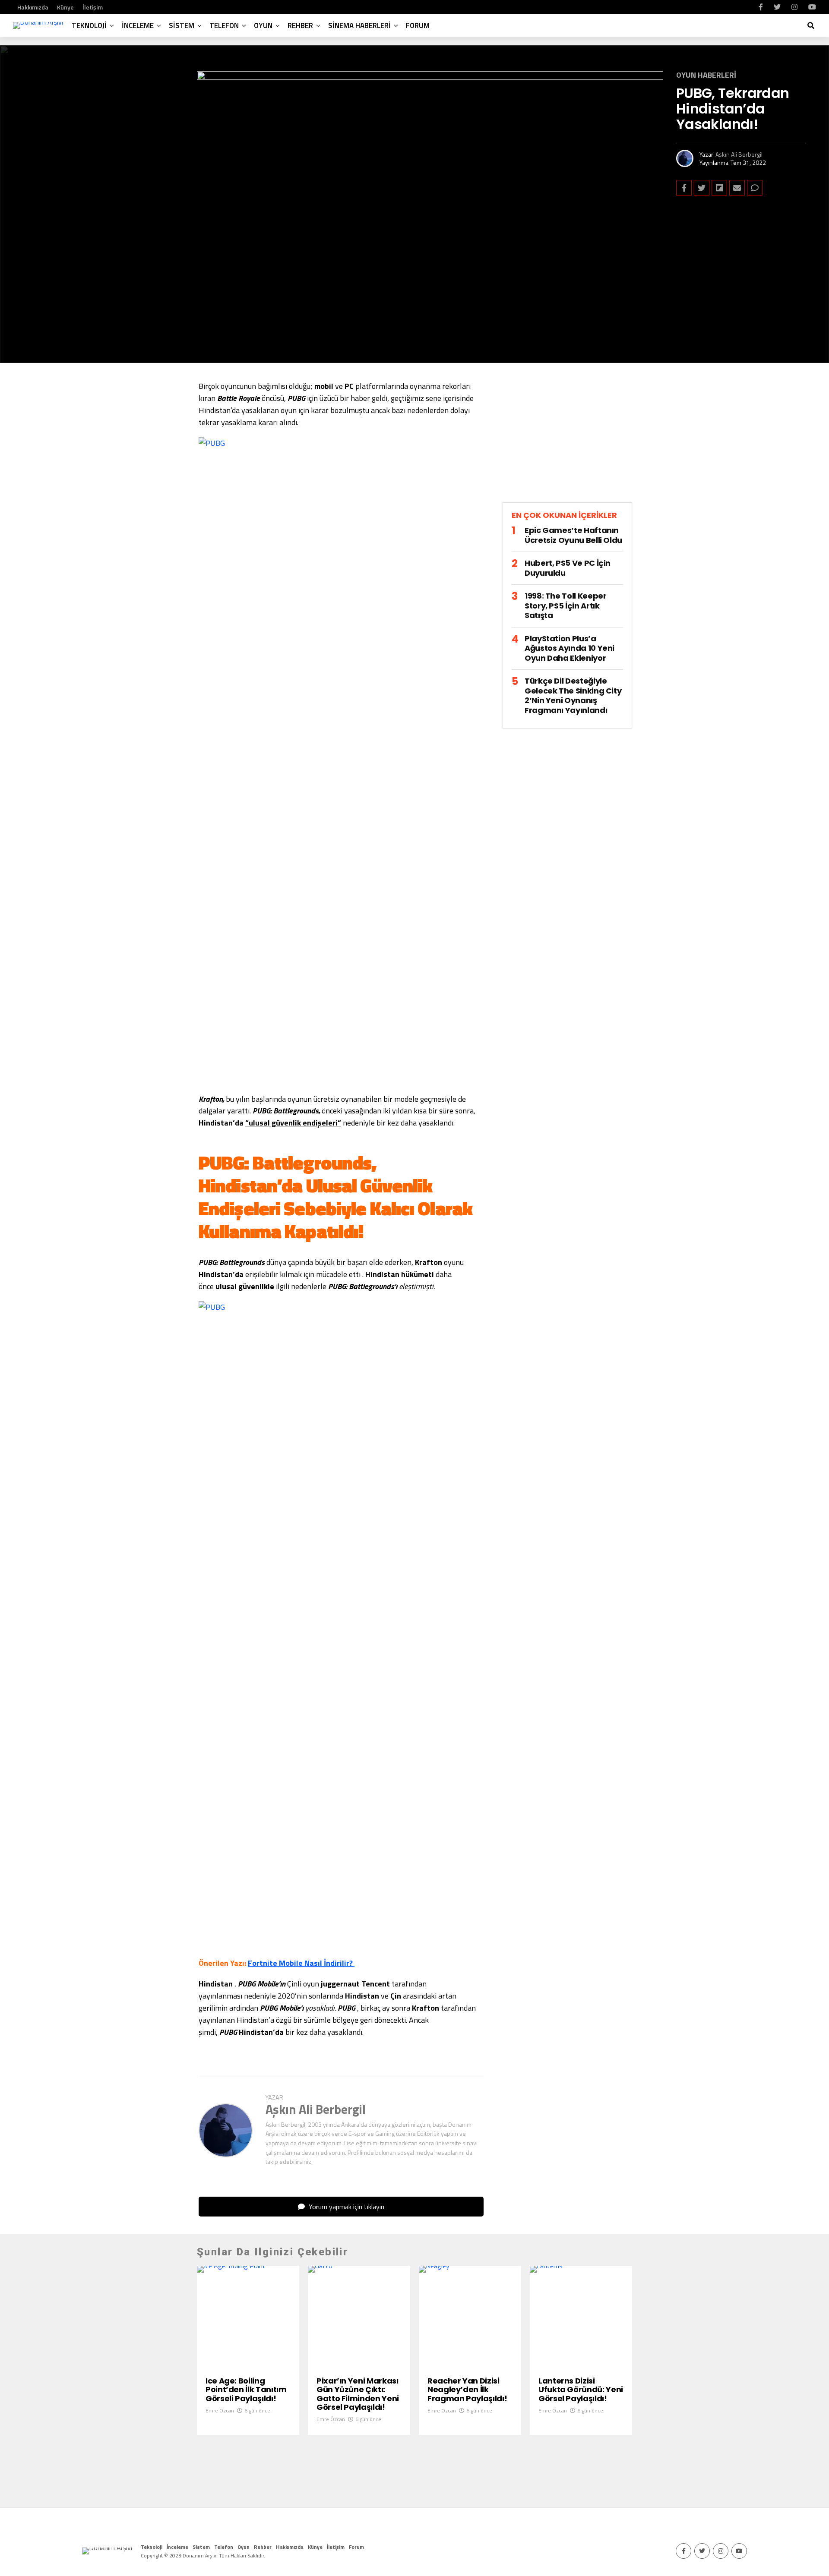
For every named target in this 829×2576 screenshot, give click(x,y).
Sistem (182, 25)
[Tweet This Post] (702, 188)
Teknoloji (89, 25)
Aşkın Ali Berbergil (739, 154)
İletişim (93, 7)
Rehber (300, 25)
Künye (65, 7)
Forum (418, 25)
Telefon (224, 25)
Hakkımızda (33, 7)
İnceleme (138, 25)
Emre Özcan (220, 2410)
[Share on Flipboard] (719, 188)
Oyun (263, 25)
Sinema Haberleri (359, 25)
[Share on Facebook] (684, 188)
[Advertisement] (567, 440)
